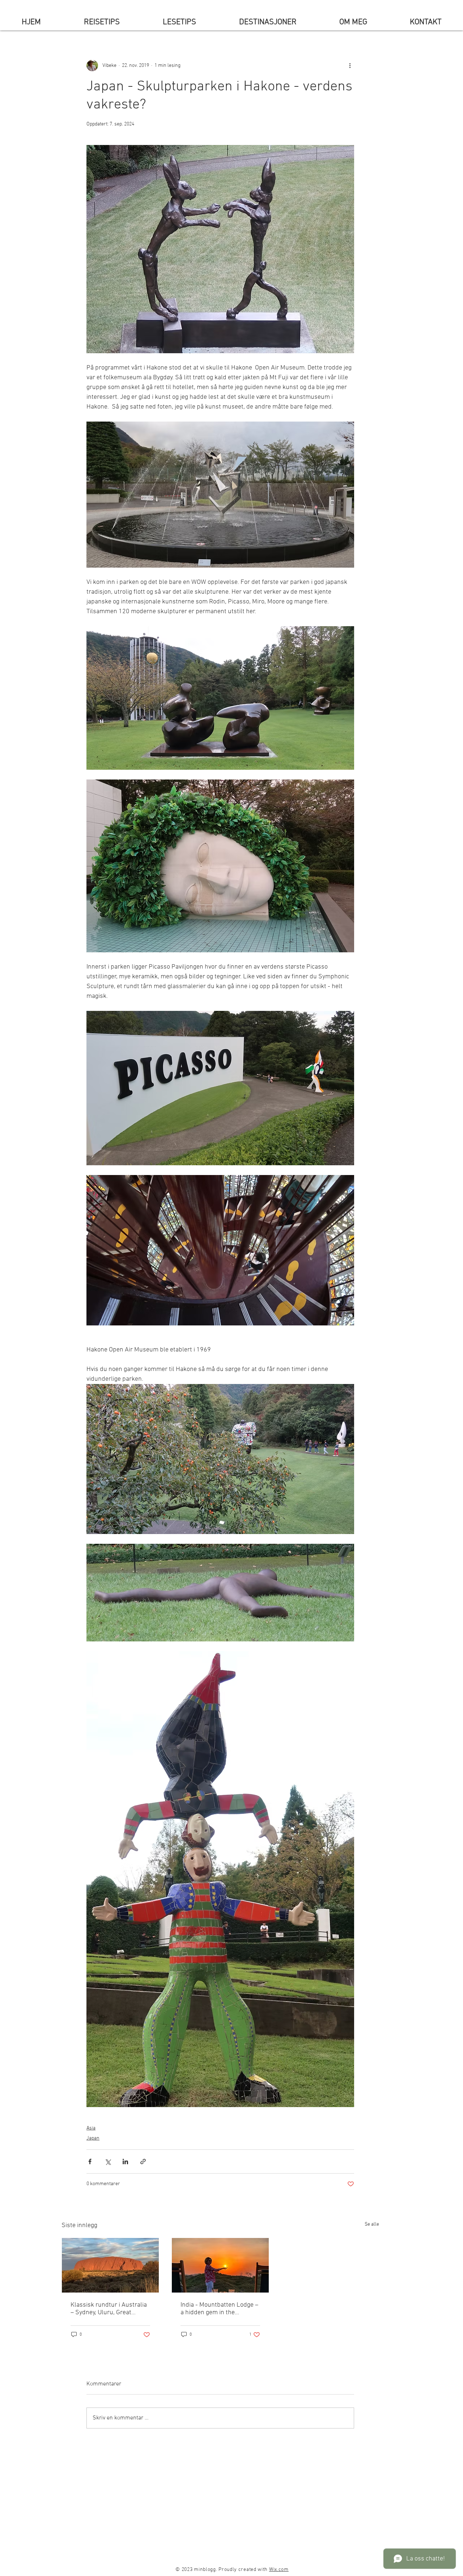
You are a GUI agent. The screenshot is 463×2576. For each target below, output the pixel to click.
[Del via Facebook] (90, 2161)
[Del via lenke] (143, 2161)
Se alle (372, 2224)
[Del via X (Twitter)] (108, 2161)
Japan (93, 2138)
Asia (91, 2128)
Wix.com (279, 2570)
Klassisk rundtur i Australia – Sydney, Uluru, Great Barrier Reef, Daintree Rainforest (109, 2309)
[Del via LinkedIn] (125, 2161)
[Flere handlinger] (350, 65)
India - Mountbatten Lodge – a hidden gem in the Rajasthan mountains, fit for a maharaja (219, 2309)
